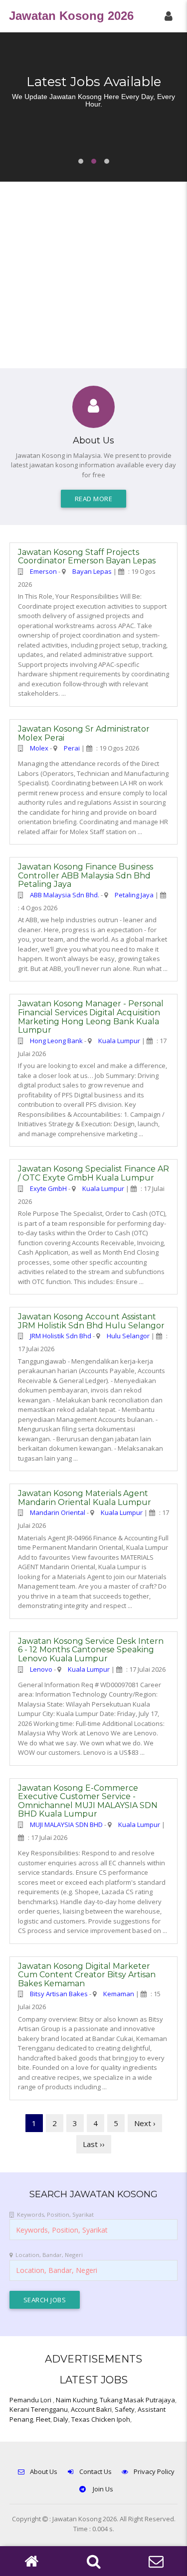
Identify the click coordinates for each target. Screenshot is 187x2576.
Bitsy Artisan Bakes (59, 1994)
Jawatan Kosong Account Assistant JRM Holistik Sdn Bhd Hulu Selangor (91, 1321)
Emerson (43, 571)
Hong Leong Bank (56, 1041)
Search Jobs (45, 2300)
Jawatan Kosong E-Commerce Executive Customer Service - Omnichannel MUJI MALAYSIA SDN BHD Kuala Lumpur (88, 1801)
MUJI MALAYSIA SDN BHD (66, 1825)
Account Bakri (91, 2409)
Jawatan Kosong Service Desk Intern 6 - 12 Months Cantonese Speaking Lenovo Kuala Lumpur (91, 1650)
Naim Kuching (76, 2400)
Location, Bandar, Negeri (49, 2255)
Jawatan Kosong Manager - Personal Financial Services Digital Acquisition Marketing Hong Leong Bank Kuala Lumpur (91, 1017)
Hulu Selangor (128, 1336)
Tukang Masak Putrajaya (137, 2400)
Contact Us (95, 2471)
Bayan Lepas (92, 571)
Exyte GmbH (48, 1188)
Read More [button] (94, 499)
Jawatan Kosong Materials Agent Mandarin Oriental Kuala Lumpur (85, 1498)
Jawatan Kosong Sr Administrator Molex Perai (84, 733)
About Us (44, 2471)
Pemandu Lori (31, 2400)
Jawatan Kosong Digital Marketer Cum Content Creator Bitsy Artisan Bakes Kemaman (87, 1975)
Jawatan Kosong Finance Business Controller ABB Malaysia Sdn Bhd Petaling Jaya (86, 875)
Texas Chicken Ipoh (101, 2419)
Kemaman (119, 1994)
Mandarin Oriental (58, 1512)
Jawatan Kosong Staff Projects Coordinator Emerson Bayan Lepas (87, 557)
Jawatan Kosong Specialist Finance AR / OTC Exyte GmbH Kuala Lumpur (93, 1173)
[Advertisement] (93, 275)
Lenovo (41, 1669)
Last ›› (94, 2144)
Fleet (43, 2419)
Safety (125, 2409)
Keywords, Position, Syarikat (55, 2214)
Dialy (61, 2419)
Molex (39, 748)
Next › (145, 2123)
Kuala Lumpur (119, 1041)
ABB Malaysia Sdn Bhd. (65, 895)
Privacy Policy (154, 2471)
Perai (72, 748)
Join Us (102, 2489)
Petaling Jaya (134, 895)
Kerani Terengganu (39, 2409)
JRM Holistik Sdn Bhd (61, 1336)
